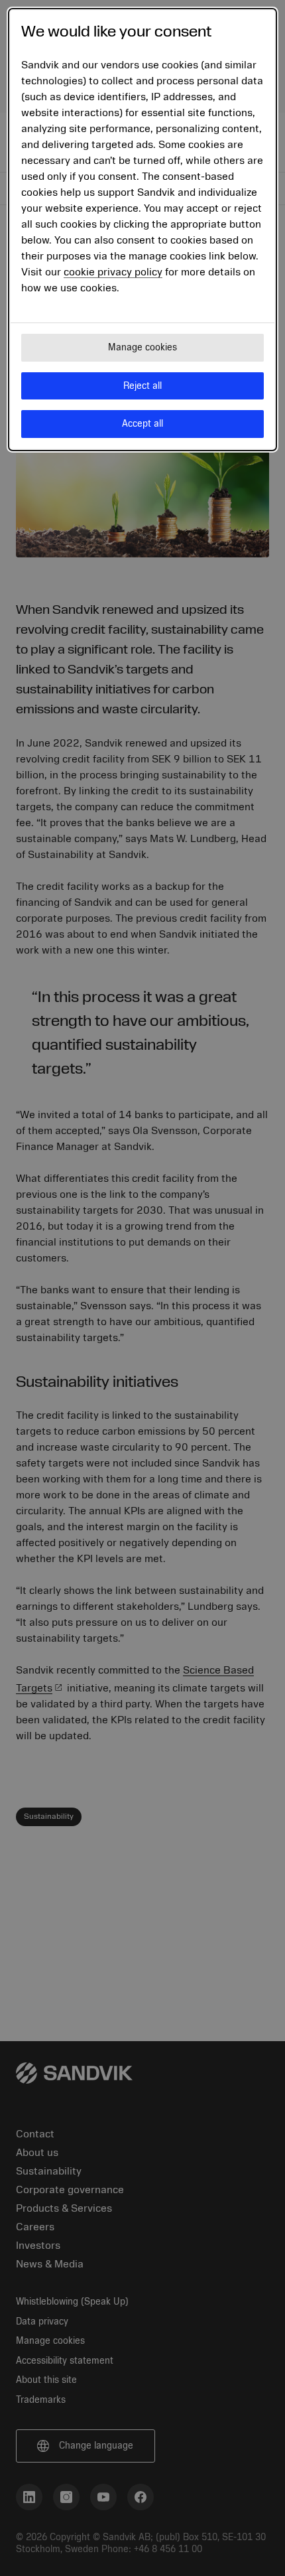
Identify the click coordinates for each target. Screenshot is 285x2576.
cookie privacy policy (113, 272)
